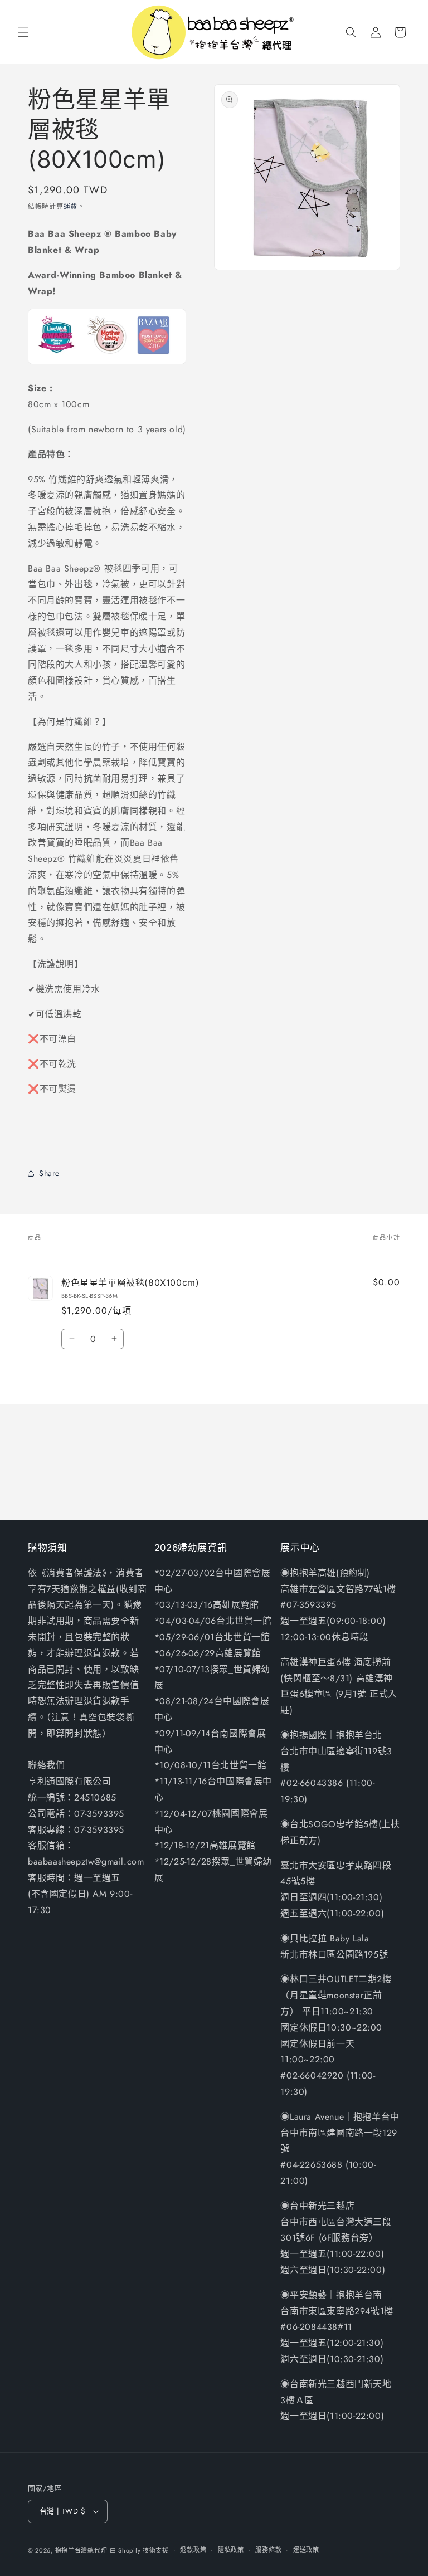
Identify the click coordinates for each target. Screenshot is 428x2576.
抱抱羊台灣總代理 (81, 2550)
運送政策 (306, 2550)
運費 (70, 207)
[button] (23, 32)
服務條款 (268, 2550)
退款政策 (193, 2550)
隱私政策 (231, 2550)
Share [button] (49, 1173)
